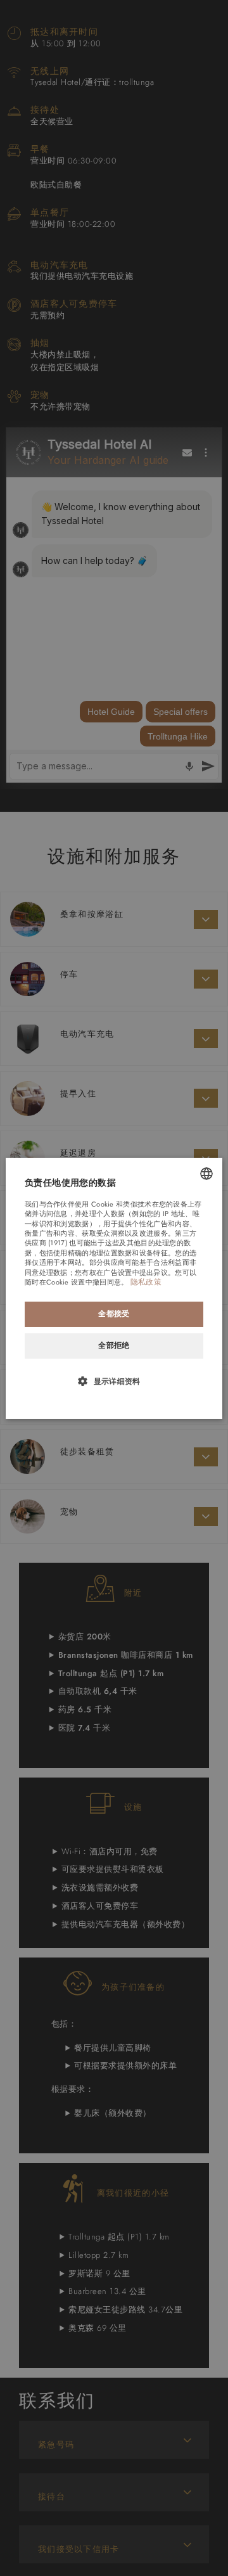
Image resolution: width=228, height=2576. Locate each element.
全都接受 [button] (114, 1314)
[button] (114, 1381)
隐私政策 (146, 1282)
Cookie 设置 (66, 1282)
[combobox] (206, 1173)
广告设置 (117, 1272)
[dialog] (114, 1288)
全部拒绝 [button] (114, 1345)
